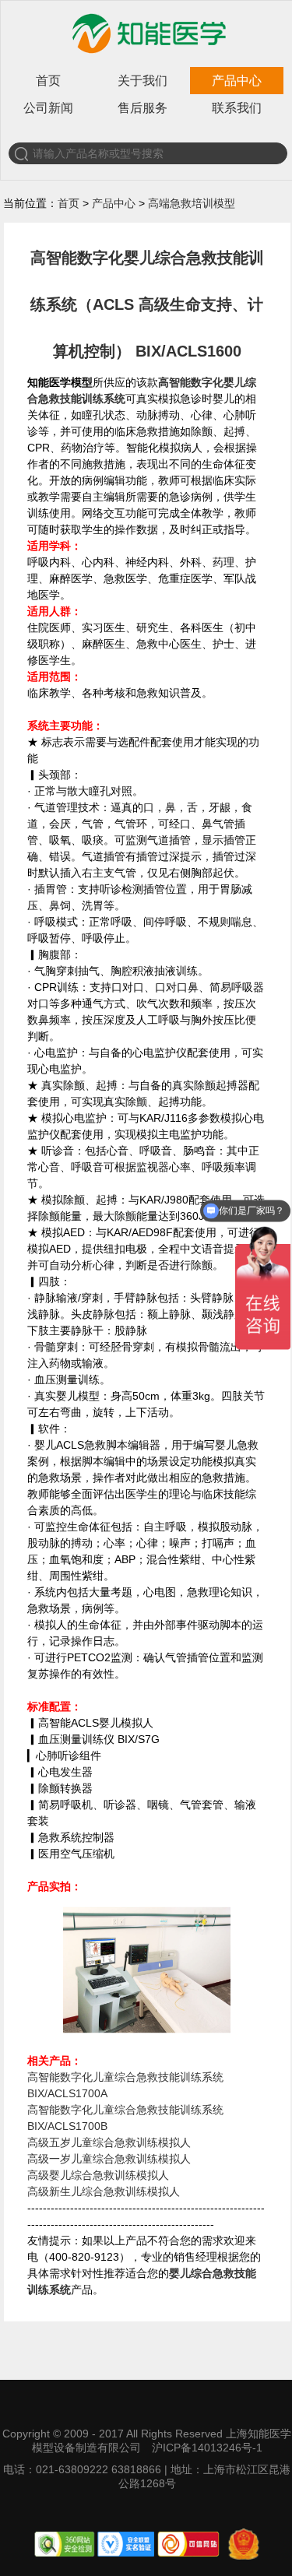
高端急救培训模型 (192, 203)
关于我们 (142, 81)
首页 (48, 81)
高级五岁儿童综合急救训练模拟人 (109, 2142)
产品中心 (237, 81)
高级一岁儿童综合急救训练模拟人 (109, 2159)
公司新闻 (48, 108)
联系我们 (237, 108)
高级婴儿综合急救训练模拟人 (98, 2175)
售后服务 (142, 108)
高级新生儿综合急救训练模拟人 (104, 2191)
